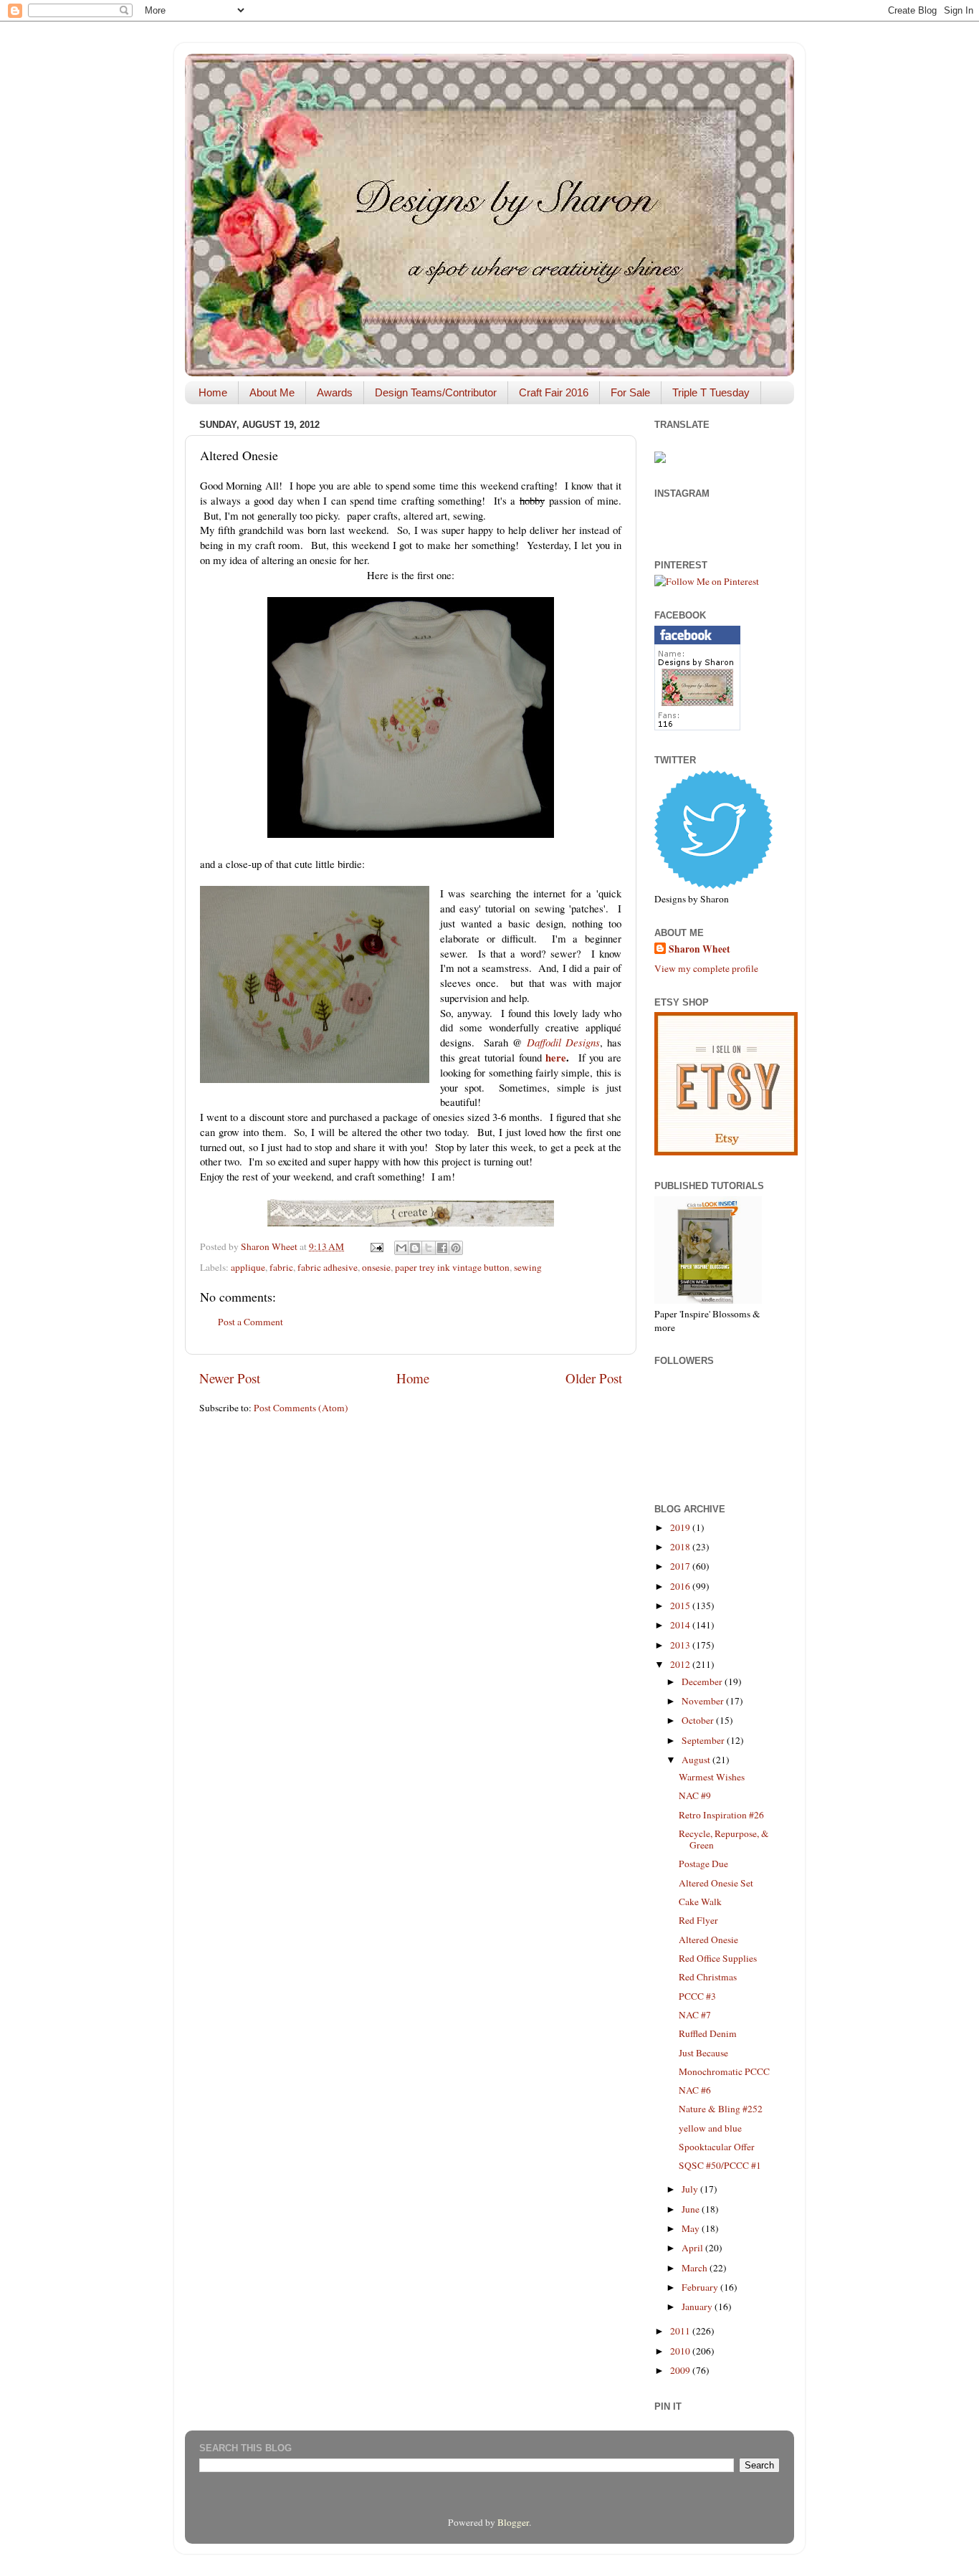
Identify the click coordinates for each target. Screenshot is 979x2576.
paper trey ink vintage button (452, 1267)
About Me (272, 392)
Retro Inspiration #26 (721, 1815)
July (691, 2189)
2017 (681, 1566)
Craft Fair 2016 (554, 392)
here (556, 1057)
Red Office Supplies (718, 1958)
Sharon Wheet (699, 949)
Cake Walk (700, 1902)
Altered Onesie (708, 1940)
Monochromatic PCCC (724, 2071)
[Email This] (401, 1248)
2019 (681, 1527)
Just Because (703, 2053)
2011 (681, 2331)
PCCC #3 (697, 1996)
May (692, 2228)
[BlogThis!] (415, 1248)
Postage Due (703, 1864)
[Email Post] (376, 1246)
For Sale (630, 392)
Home (213, 392)
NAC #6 (695, 2090)
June (692, 2209)
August (697, 1760)
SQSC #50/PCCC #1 (720, 2165)
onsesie (376, 1267)
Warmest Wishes (712, 1777)
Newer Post (230, 1378)
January (698, 2307)
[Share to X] (429, 1248)
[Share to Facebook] (442, 1248)
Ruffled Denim (708, 2033)
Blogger (513, 2522)
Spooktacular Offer (717, 2147)
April (693, 2248)
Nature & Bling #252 (721, 2109)
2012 (681, 1664)
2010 (681, 2351)
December (703, 1681)
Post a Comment (250, 1322)
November (704, 1701)
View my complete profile (706, 968)
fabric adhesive (328, 1267)
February (701, 2287)
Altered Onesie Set (716, 1883)
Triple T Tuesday (711, 392)
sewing (528, 1267)
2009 (681, 2370)
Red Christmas (708, 1977)
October (699, 1720)
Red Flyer (698, 1920)
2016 (681, 1586)
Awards (335, 392)
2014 (681, 1625)
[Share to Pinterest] (456, 1248)
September (704, 1740)
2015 (681, 1606)
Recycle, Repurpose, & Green (724, 1839)
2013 (681, 1645)
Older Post (594, 1378)
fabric (281, 1267)
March (696, 2268)
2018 (681, 1547)
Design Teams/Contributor (436, 392)
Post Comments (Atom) (301, 1408)
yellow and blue (710, 2128)
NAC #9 (695, 1795)
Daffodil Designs (563, 1042)
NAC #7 (695, 2015)
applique (248, 1267)
